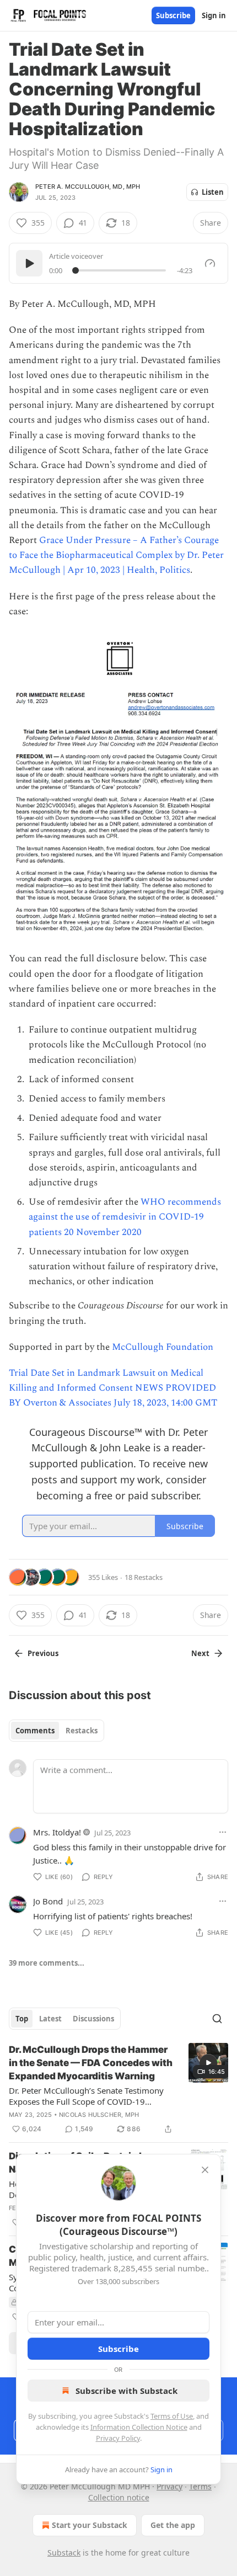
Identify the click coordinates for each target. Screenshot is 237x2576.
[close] (205, 2170)
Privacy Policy (118, 2438)
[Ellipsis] (223, 1832)
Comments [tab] (35, 1731)
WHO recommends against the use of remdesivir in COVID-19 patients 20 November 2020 (125, 1217)
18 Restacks (144, 1577)
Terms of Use (172, 2416)
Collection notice (119, 2497)
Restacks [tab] (82, 1731)
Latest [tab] (50, 2019)
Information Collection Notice (139, 2427)
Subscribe (173, 15)
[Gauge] (210, 263)
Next (200, 1653)
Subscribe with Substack (126, 2391)
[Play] (29, 263)
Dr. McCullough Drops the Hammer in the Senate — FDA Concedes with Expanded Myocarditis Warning (91, 2063)
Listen (213, 192)
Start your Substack (90, 2525)
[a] (208, 2063)
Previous (43, 1653)
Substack (64, 2553)
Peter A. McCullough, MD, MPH (88, 187)
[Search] (217, 2019)
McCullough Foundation (163, 1347)
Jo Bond (48, 1901)
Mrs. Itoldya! (57, 1832)
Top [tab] (22, 2019)
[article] (118, 2089)
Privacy (169, 2486)
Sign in (214, 15)
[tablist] (56, 1731)
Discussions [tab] (93, 2019)
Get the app (173, 2525)
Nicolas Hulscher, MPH (99, 2115)
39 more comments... (47, 1963)
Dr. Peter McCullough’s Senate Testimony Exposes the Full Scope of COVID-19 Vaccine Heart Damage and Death (86, 2096)
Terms (200, 2486)
